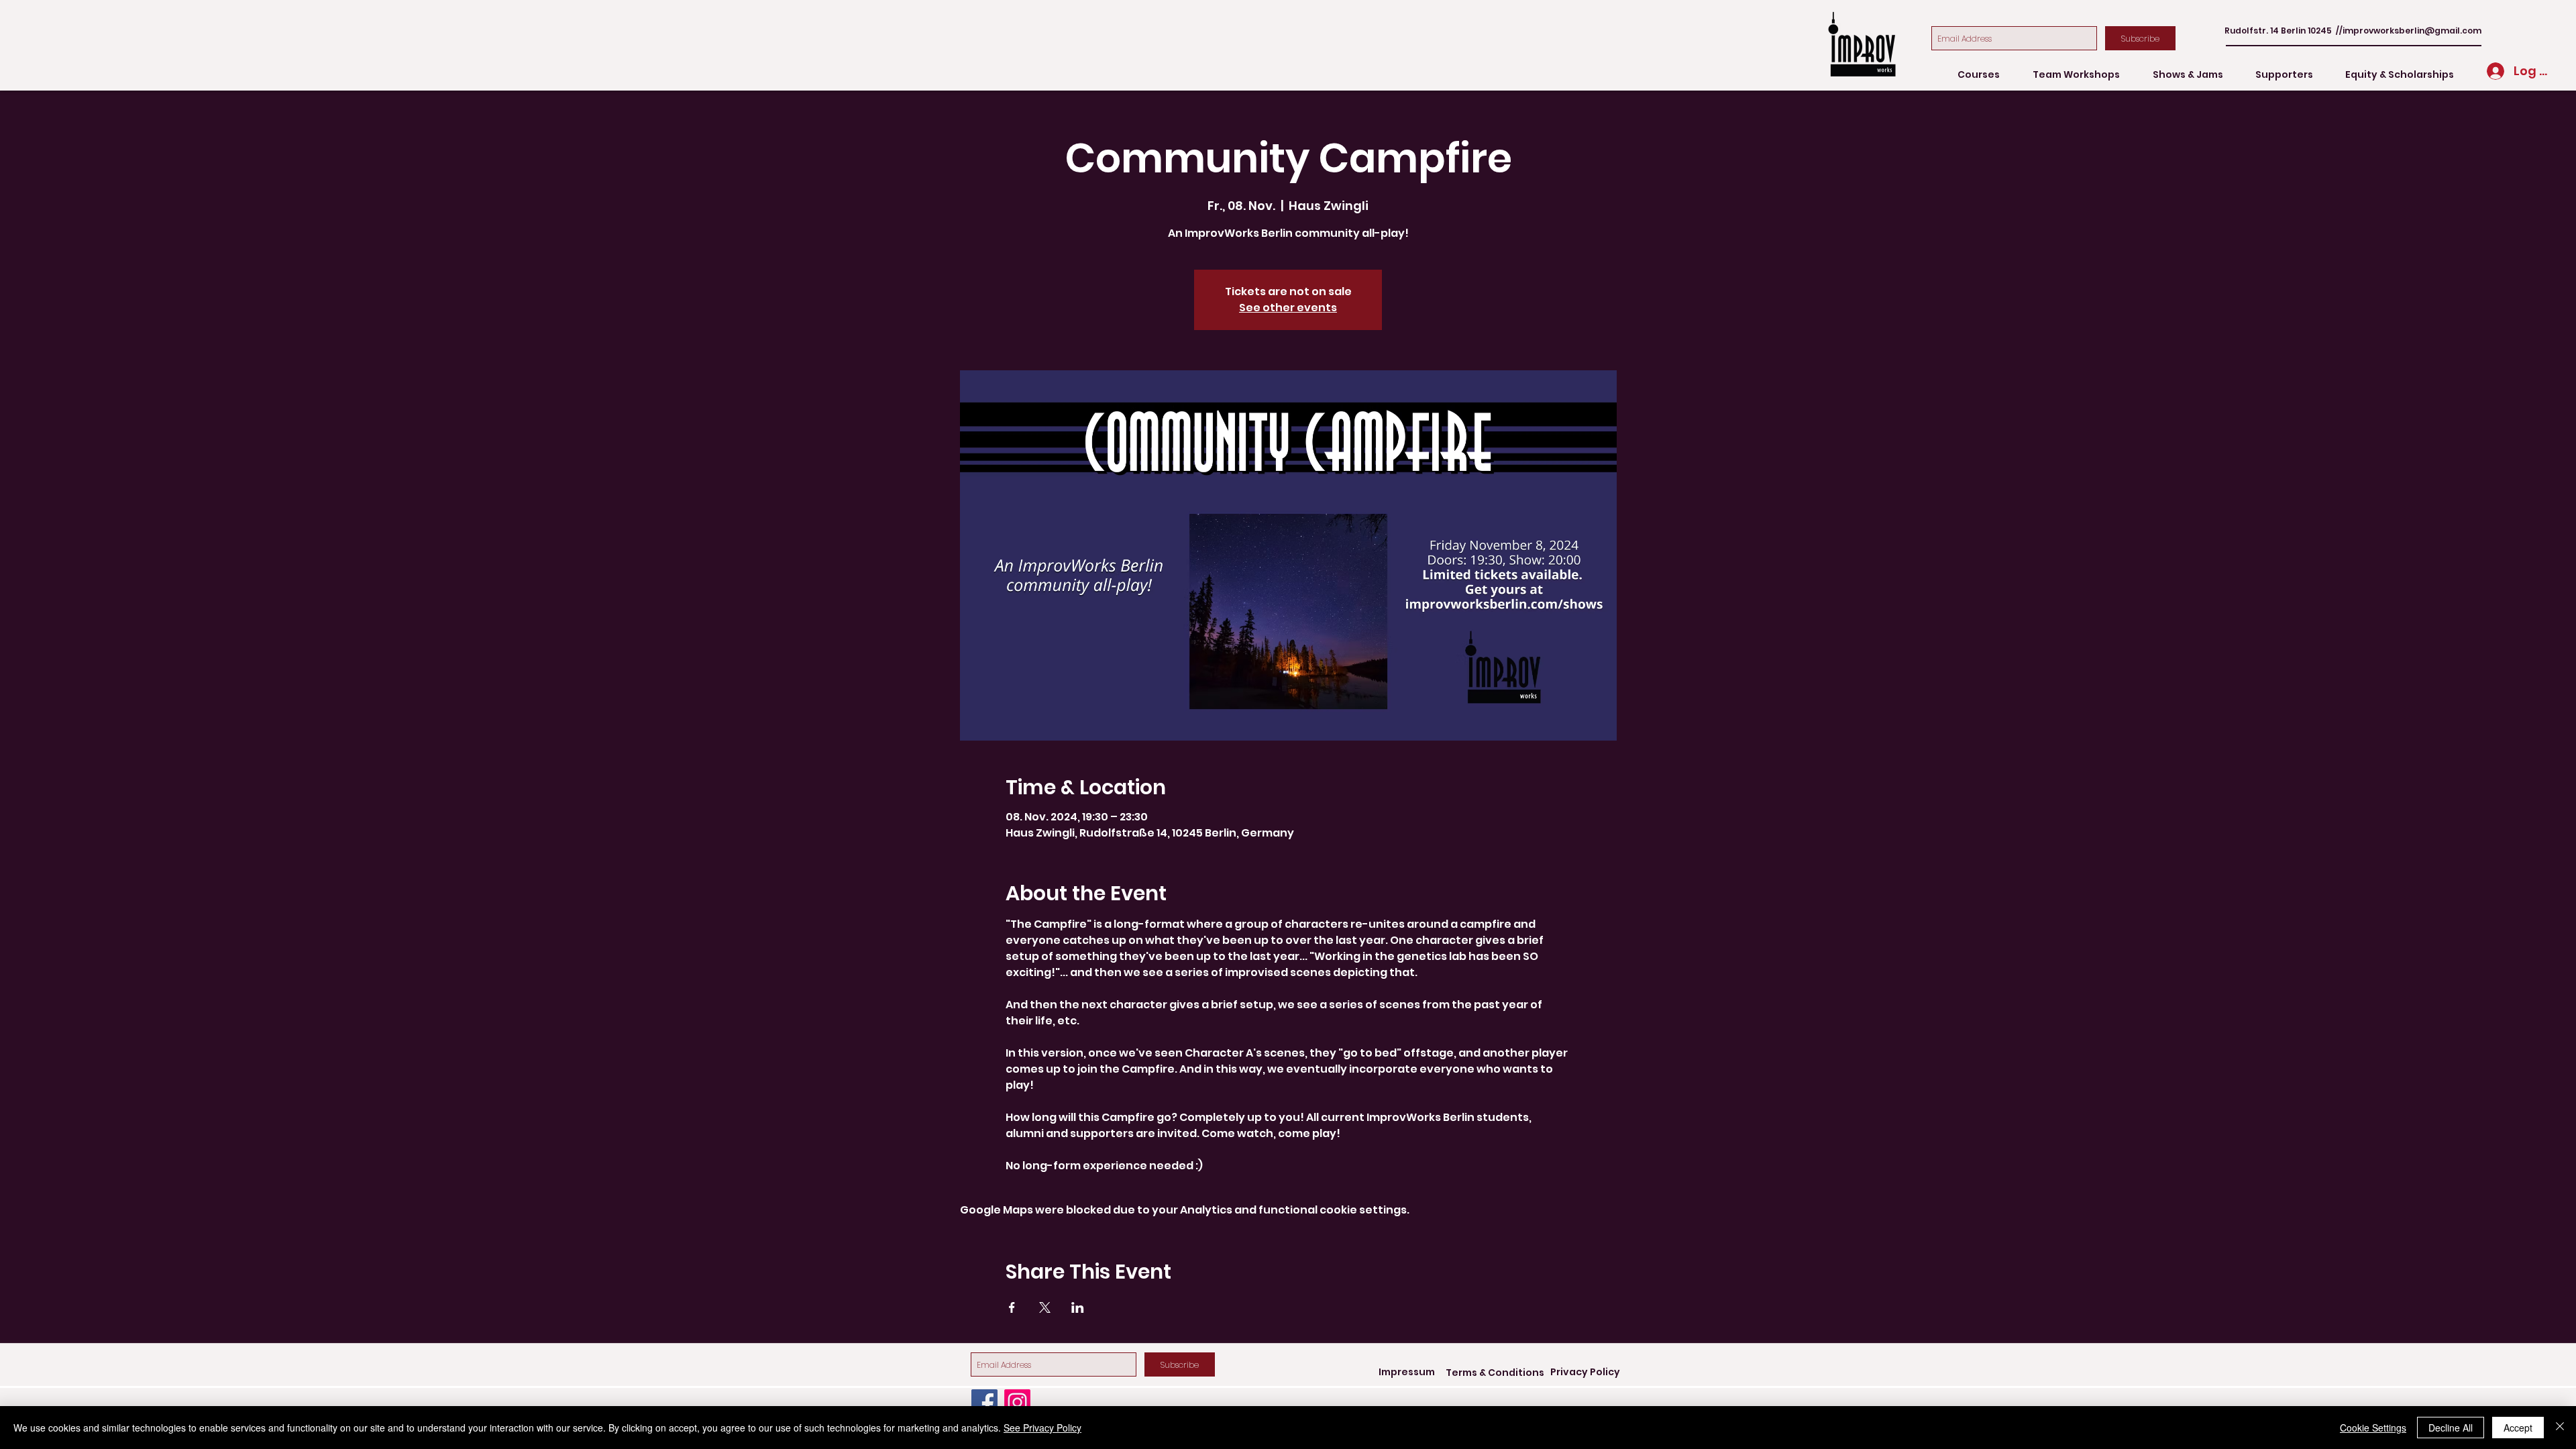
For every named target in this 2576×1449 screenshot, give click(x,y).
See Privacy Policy (1042, 1428)
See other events (1288, 308)
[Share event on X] (1045, 1307)
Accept (2518, 1428)
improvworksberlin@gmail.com (2412, 31)
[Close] (2560, 1428)
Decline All (2451, 1428)
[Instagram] (1017, 1402)
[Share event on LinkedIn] (1078, 1307)
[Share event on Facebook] (1012, 1307)
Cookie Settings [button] (2373, 1428)
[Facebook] (984, 1402)
